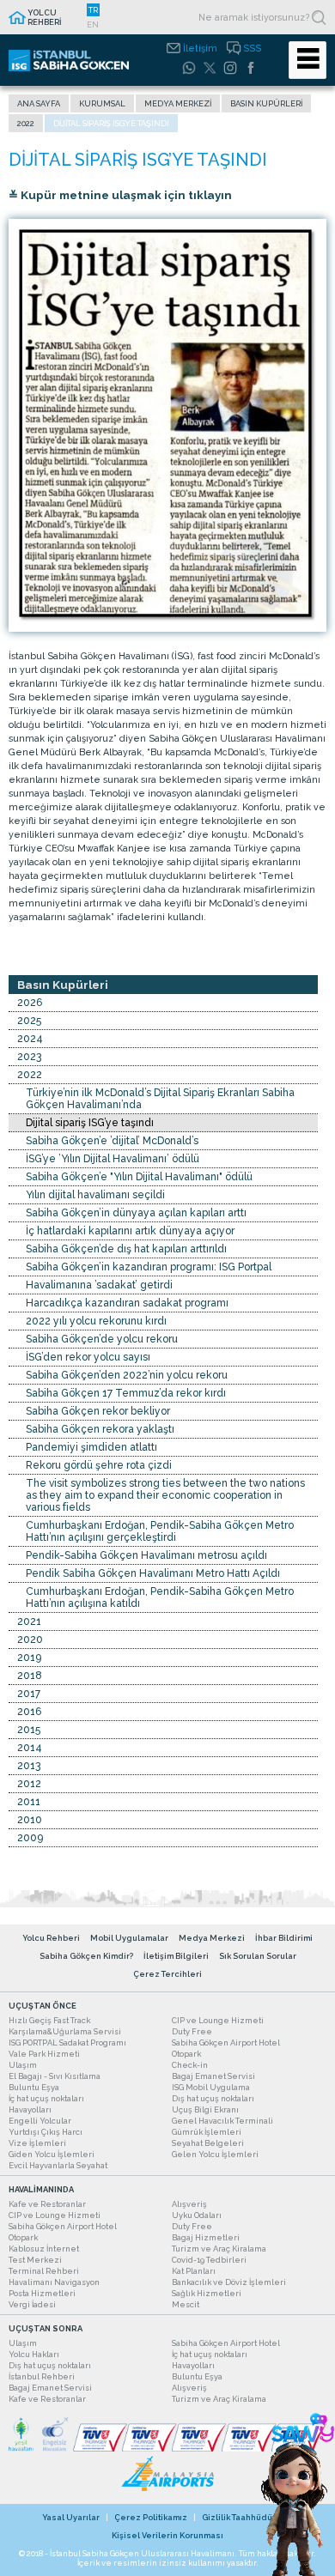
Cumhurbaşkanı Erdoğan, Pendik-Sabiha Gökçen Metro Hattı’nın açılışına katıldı (160, 1597)
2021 (29, 1621)
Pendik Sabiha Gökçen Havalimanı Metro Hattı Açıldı (153, 1573)
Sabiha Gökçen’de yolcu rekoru (102, 1339)
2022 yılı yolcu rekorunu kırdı (96, 1321)
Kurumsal (102, 103)
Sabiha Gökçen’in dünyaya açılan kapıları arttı (136, 1213)
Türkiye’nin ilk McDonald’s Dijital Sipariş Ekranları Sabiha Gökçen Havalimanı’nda (160, 1099)
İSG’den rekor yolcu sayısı (88, 1357)
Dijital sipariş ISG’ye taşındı (90, 1123)
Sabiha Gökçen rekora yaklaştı (100, 1429)
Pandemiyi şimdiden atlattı (91, 1447)
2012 (29, 1784)
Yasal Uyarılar (71, 2517)
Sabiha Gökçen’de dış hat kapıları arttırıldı (126, 1249)
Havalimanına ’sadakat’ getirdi (99, 1285)
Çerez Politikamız (151, 2517)
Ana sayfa (39, 103)
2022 (26, 123)
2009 (30, 1838)
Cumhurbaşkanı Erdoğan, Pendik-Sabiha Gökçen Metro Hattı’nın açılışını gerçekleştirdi (160, 1531)
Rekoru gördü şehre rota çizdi (99, 1465)
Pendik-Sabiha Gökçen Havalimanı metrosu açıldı (146, 1555)
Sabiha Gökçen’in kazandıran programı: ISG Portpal (149, 1267)
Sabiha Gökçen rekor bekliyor (98, 1411)
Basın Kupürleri (266, 103)
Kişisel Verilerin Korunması (167, 2535)
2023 (29, 1057)
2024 (30, 1039)
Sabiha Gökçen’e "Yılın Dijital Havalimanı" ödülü (139, 1177)
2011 (29, 1802)
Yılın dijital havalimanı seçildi (95, 1195)
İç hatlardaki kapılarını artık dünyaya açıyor (130, 1231)
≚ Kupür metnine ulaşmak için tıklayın (120, 195)
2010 (30, 1820)
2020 (30, 1640)
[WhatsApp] (189, 68)
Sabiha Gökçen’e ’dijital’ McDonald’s (112, 1141)
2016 (29, 1712)
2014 (30, 1748)
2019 (29, 1658)
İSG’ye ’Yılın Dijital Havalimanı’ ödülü (113, 1159)
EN (93, 24)
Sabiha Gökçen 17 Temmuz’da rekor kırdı (126, 1393)
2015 (29, 1730)
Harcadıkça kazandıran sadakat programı (127, 1303)
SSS (252, 48)
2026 (30, 1003)
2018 (30, 1676)
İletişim (200, 48)
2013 (29, 1766)
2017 (29, 1694)
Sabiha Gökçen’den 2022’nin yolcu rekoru (127, 1375)
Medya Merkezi (178, 103)
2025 (29, 1021)
